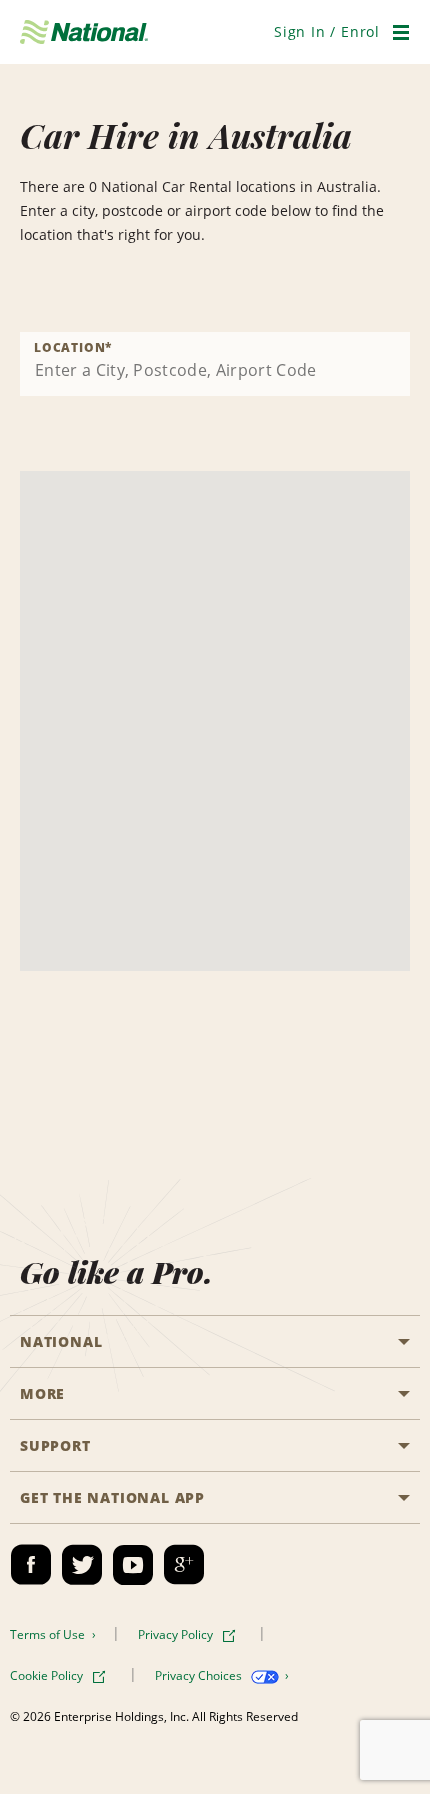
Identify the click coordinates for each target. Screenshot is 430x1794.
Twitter (82, 1565)
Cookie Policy (48, 1675)
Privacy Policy (177, 1634)
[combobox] (215, 364)
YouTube (133, 1565)
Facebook (31, 1565)
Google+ (184, 1565)
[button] (327, 31)
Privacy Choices (200, 1675)
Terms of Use (49, 1634)
